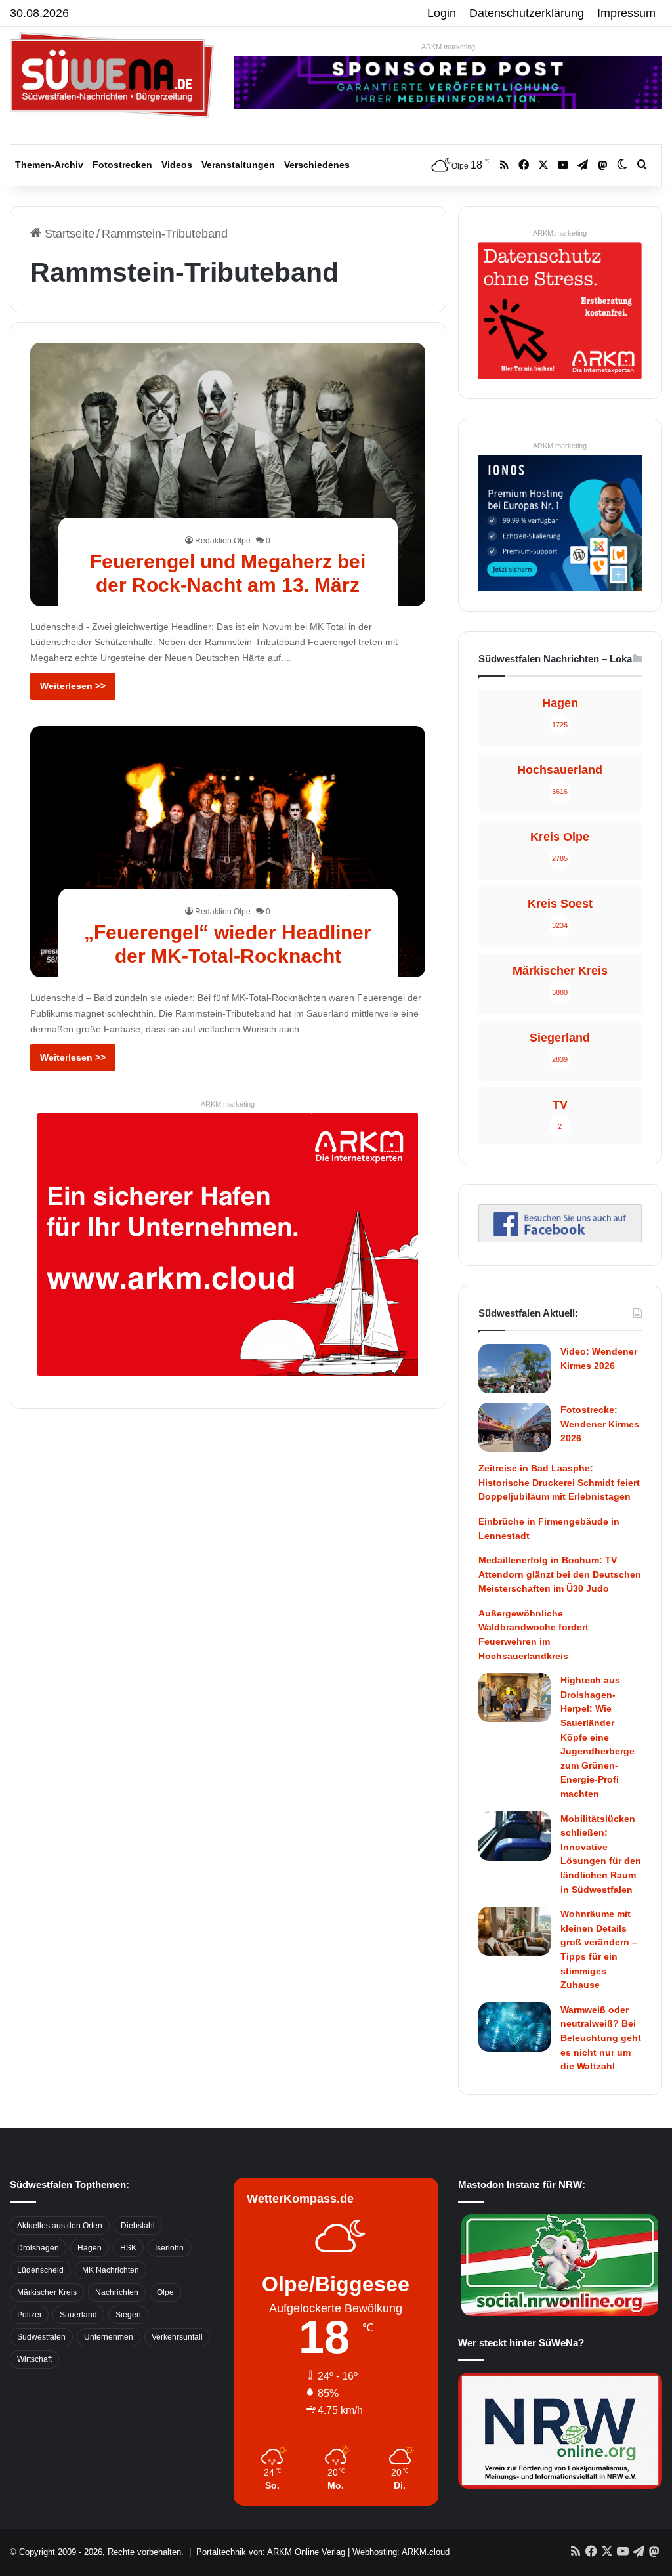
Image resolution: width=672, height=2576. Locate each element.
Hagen (90, 2248)
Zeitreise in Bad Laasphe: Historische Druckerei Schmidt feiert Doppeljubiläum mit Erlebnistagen (559, 1482)
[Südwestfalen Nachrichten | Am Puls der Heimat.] (112, 75)
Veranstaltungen (238, 165)
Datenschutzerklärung (527, 13)
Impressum (626, 13)
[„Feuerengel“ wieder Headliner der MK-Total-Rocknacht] (228, 852)
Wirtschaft (34, 2359)
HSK (128, 2248)
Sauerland (78, 2315)
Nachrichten (117, 2292)
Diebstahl (138, 2226)
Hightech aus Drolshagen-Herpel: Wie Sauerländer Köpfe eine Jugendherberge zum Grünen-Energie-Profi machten (598, 1737)
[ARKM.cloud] (228, 1243)
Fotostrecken (122, 165)
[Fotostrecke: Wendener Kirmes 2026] (514, 1427)
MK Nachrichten (111, 2270)
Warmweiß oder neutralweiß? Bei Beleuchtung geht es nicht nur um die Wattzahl (601, 2038)
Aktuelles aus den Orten (60, 2226)
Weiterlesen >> (73, 686)
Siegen (128, 2315)
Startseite (68, 234)
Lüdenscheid (40, 2270)
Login (442, 13)
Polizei (29, 2315)
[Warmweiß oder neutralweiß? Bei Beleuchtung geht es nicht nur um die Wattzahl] (514, 2027)
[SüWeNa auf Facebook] (560, 1238)
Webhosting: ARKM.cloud (401, 2552)
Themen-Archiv (49, 165)
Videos (177, 165)
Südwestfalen (41, 2337)
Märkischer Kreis (47, 2292)
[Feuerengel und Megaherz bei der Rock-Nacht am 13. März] (228, 475)
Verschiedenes (317, 165)
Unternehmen (109, 2337)
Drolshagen (38, 2248)
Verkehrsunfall (177, 2337)
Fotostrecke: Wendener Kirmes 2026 (600, 1424)
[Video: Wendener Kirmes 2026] (514, 1369)
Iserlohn (169, 2248)
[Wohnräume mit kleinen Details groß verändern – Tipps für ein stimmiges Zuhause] (514, 1931)
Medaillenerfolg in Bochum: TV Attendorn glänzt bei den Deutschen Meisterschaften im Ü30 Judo (560, 1574)
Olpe (165, 2292)
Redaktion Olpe (223, 541)
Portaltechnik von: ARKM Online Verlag (271, 2552)
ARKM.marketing (448, 47)
